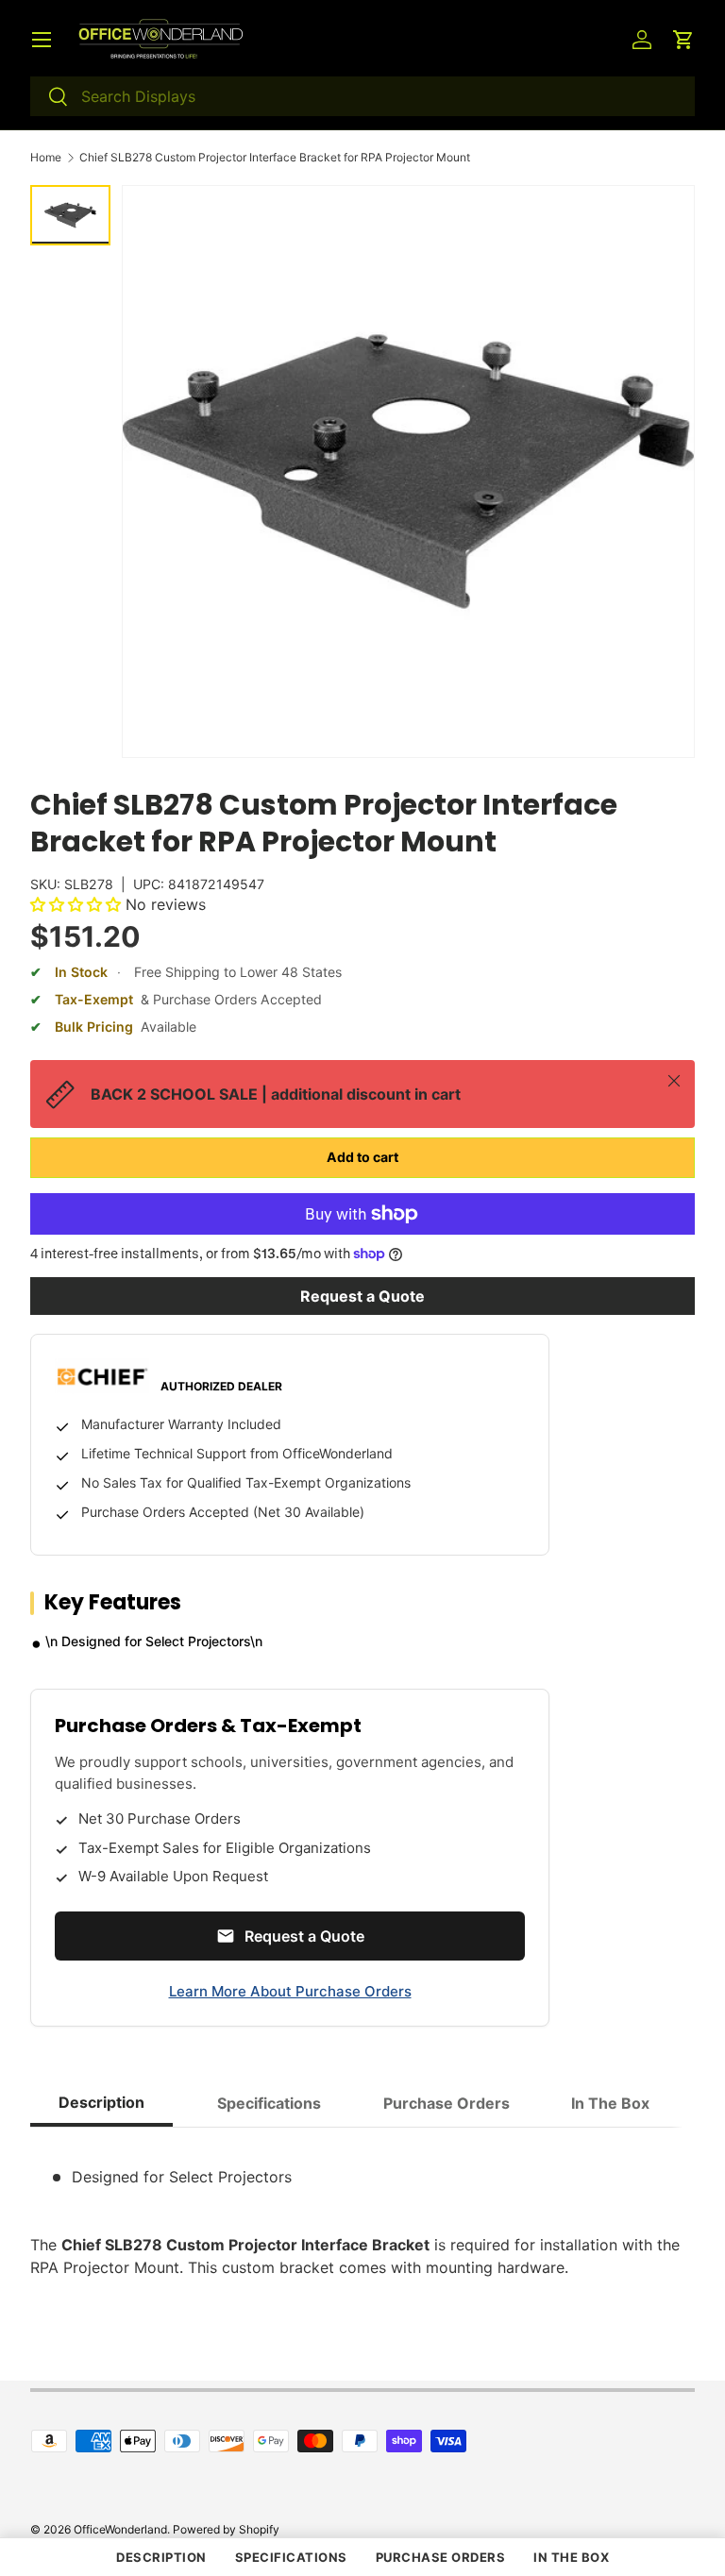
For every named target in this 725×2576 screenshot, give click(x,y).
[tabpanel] (362, 2211)
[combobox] (362, 96)
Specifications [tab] (269, 2103)
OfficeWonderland (120, 2529)
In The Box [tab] (610, 2103)
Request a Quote (362, 1296)
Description (161, 2557)
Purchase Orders (441, 2557)
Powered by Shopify (226, 2529)
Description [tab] (101, 2102)
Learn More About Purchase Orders (290, 1991)
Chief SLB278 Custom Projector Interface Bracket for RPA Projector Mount (275, 158)
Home (46, 158)
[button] (683, 40)
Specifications (291, 2557)
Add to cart (362, 1157)
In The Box (571, 2557)
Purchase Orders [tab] (447, 2103)
